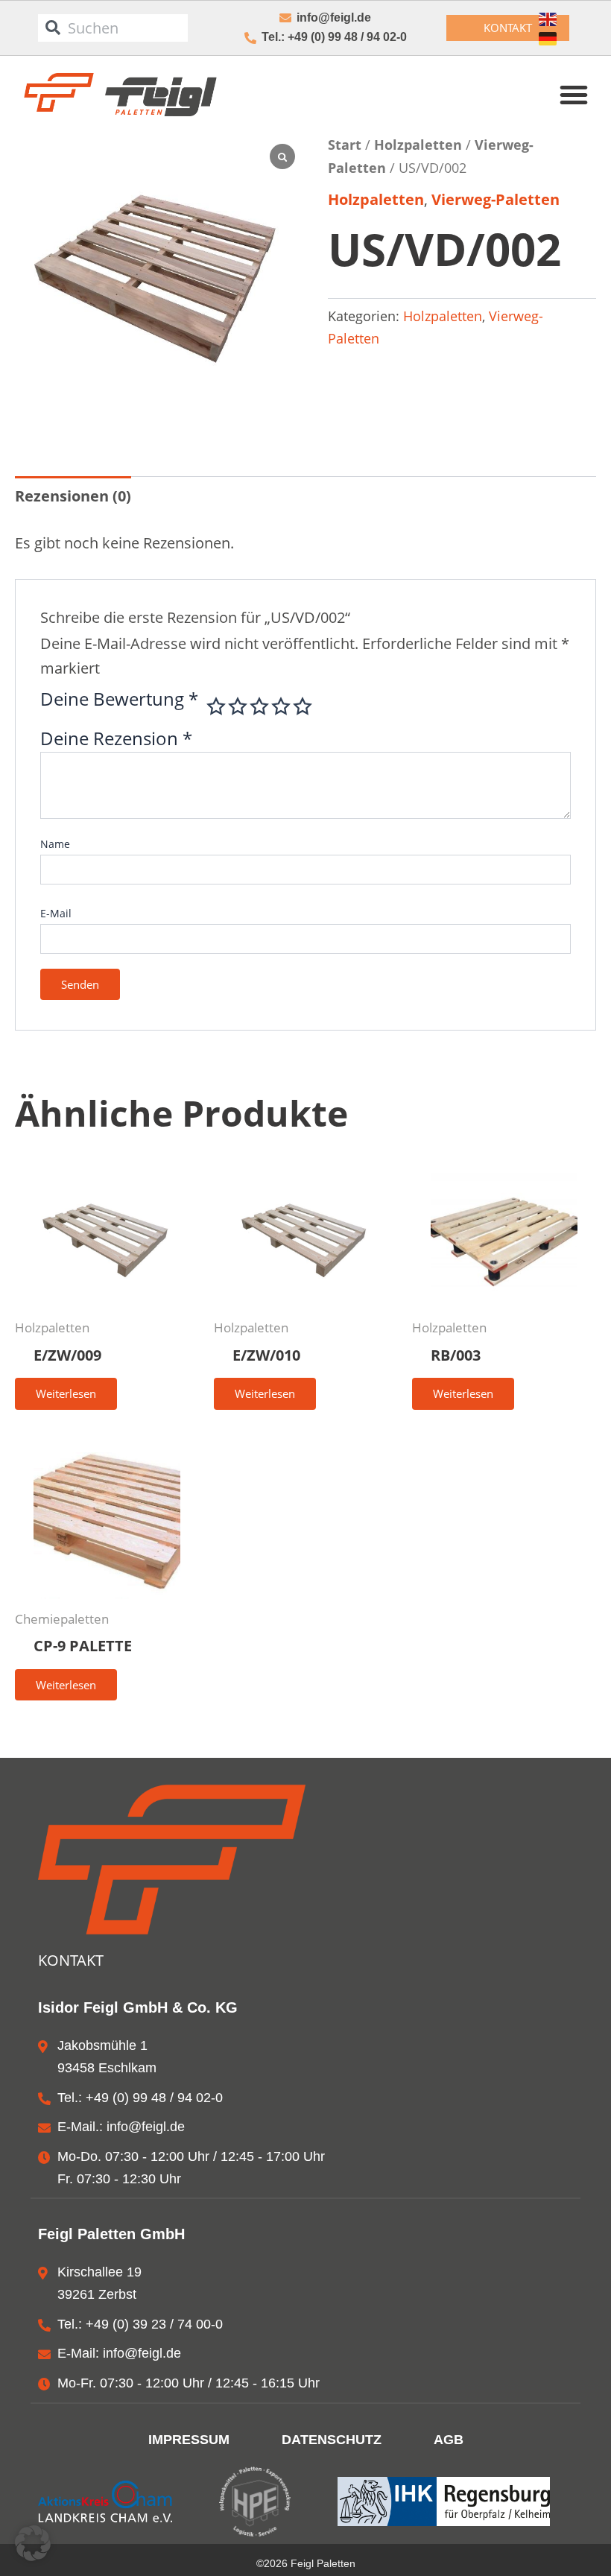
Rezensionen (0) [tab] (73, 496)
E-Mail (56, 913)
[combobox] (113, 28)
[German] (548, 39)
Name (55, 844)
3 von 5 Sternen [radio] (259, 706)
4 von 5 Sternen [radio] (281, 706)
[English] (548, 19)
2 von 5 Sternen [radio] (238, 706)
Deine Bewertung (119, 701)
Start (345, 144)
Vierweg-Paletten (496, 199)
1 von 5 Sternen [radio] (216, 706)
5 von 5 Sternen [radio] (303, 706)
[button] (574, 95)
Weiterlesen (66, 1393)
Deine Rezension (116, 738)
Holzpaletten (418, 144)
